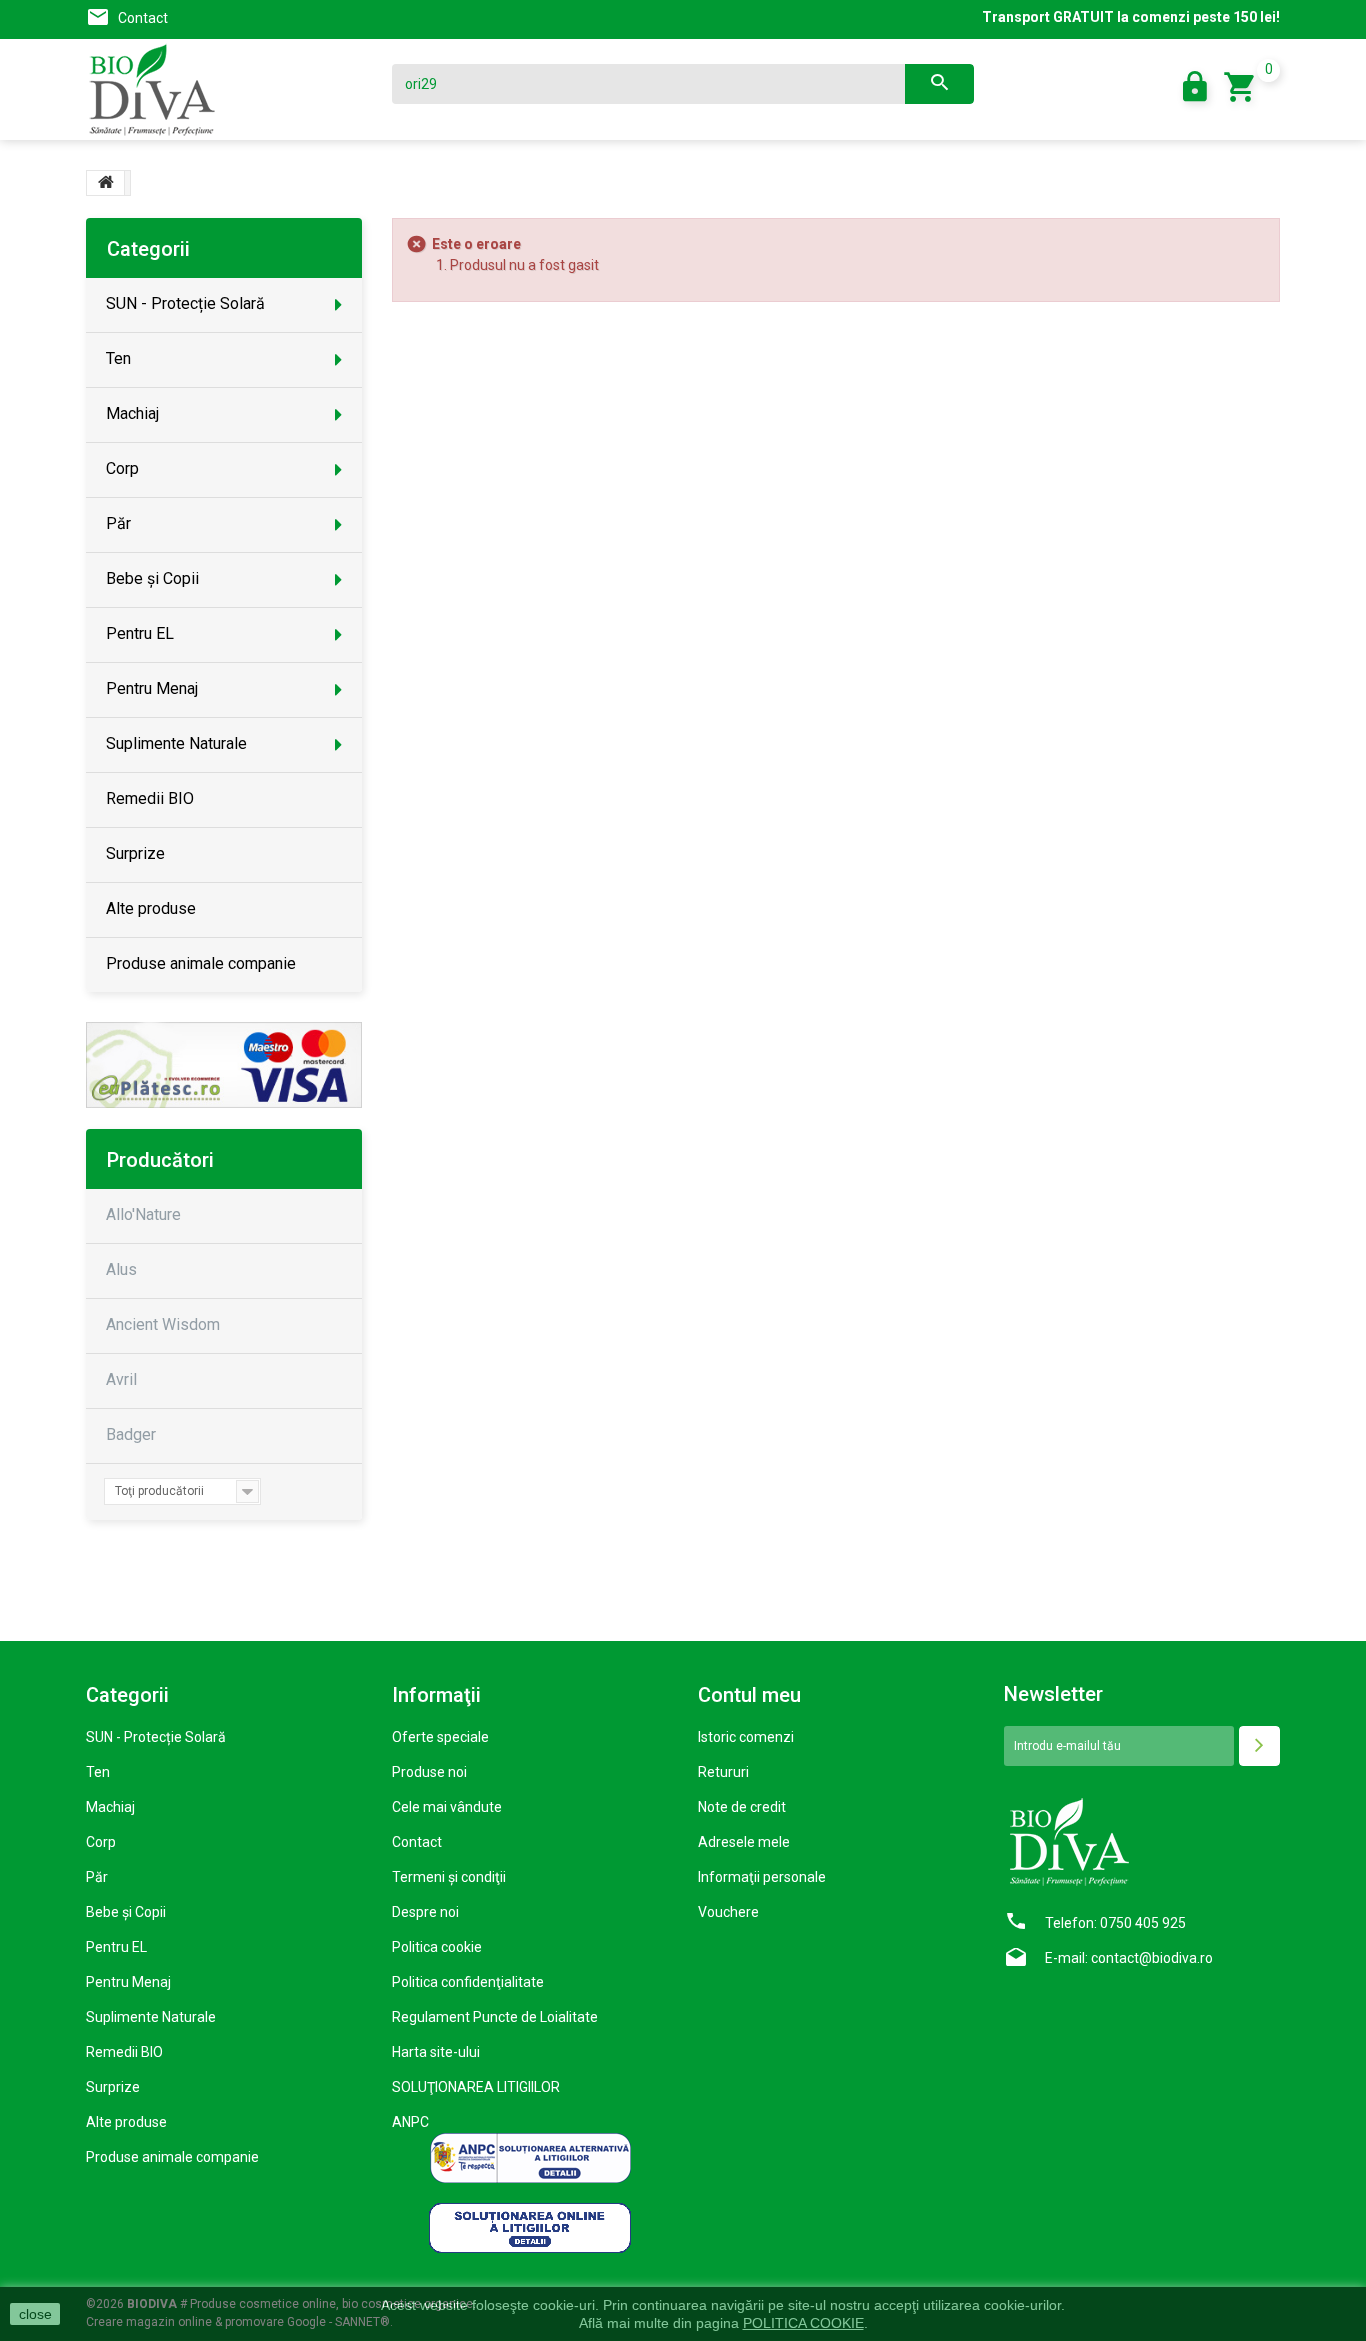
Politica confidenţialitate (468, 1982)
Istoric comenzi (746, 1737)
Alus (121, 1269)
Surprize (113, 2087)
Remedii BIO (124, 2052)
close (35, 2314)
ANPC (410, 2122)
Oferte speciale (440, 1737)
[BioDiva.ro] (224, 90)
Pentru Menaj (128, 1982)
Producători (160, 1160)
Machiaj (110, 1807)
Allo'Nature (143, 1214)
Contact (143, 18)
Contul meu (749, 1695)
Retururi (723, 1772)
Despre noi (425, 1912)
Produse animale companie (172, 2157)
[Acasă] (106, 183)
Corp (101, 1842)
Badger (131, 1434)
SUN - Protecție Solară (156, 1737)
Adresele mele (744, 1842)
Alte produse (126, 2122)
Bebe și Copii (126, 1912)
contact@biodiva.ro (1152, 1958)
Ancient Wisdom (163, 1324)
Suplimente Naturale (151, 2017)
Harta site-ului (436, 2052)
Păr (97, 1877)
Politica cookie (437, 1947)
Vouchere (728, 1912)
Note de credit (742, 1807)
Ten (98, 1772)
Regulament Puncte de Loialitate (495, 2017)
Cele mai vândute (447, 1807)
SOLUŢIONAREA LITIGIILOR (476, 2087)
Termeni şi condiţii (449, 1877)
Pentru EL (116, 1947)
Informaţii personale (762, 1877)
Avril (121, 1379)
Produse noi (429, 1772)
